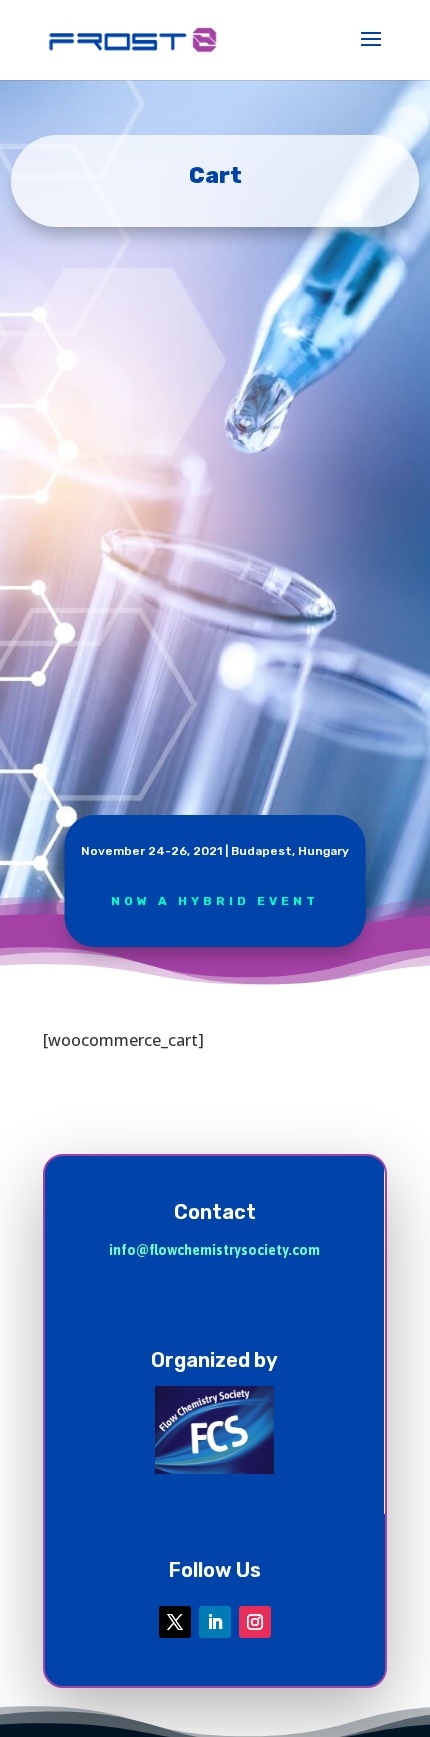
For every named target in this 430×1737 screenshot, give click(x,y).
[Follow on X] (175, 1622)
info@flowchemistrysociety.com (214, 1250)
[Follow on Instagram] (255, 1622)
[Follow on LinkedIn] (215, 1622)
